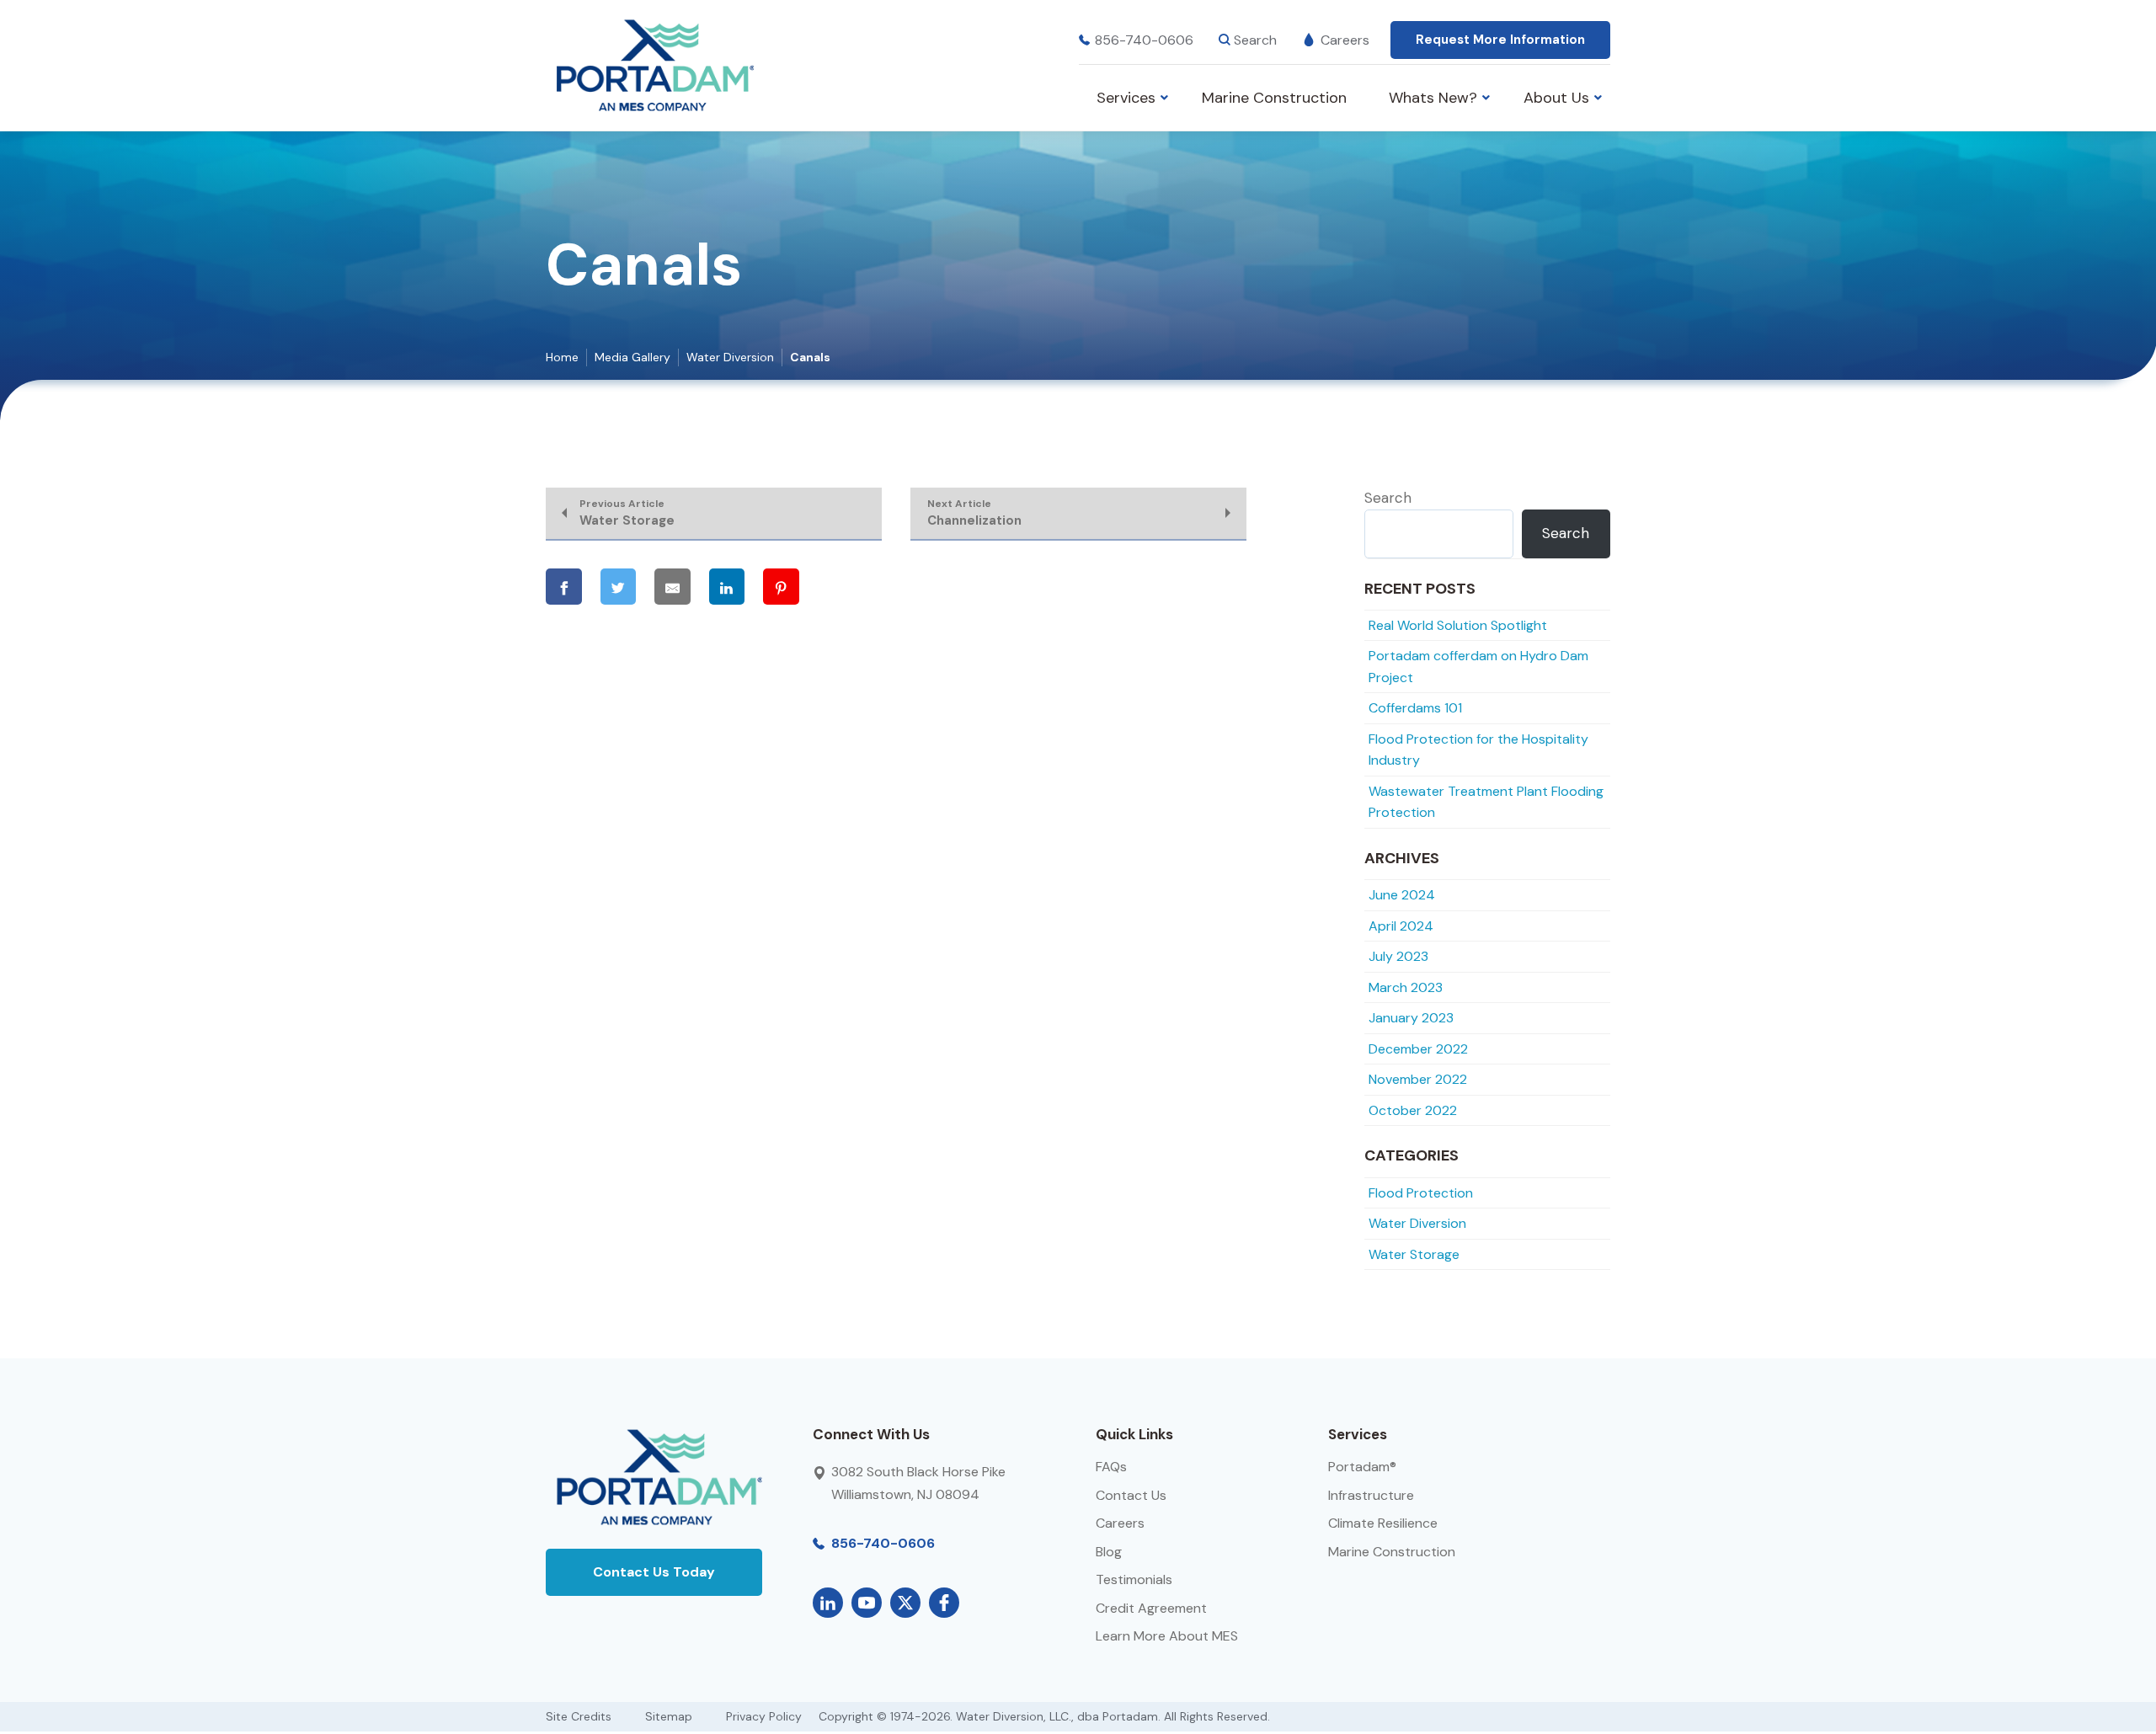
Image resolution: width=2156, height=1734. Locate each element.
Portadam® (1362, 1467)
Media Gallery (632, 357)
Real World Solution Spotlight (1458, 625)
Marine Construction (1392, 1552)
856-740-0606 (1144, 40)
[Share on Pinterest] (781, 587)
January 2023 (1411, 1018)
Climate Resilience (1383, 1523)
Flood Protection (1421, 1193)
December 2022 (1418, 1049)
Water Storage (1414, 1254)
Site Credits (579, 1716)
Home (562, 357)
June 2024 (1402, 895)
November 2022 (1418, 1079)
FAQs (1111, 1467)
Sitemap (669, 1716)
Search (1388, 498)
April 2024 (1401, 926)
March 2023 (1406, 987)
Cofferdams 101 (1415, 708)
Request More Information (1500, 40)
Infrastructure (1371, 1495)
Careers (1345, 40)
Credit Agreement (1151, 1608)
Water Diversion (730, 357)
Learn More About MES (1167, 1636)
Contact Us (1131, 1495)
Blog (1109, 1552)
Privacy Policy (764, 1716)
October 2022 (1413, 1110)
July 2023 (1398, 956)
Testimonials (1134, 1579)
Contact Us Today (654, 1572)
